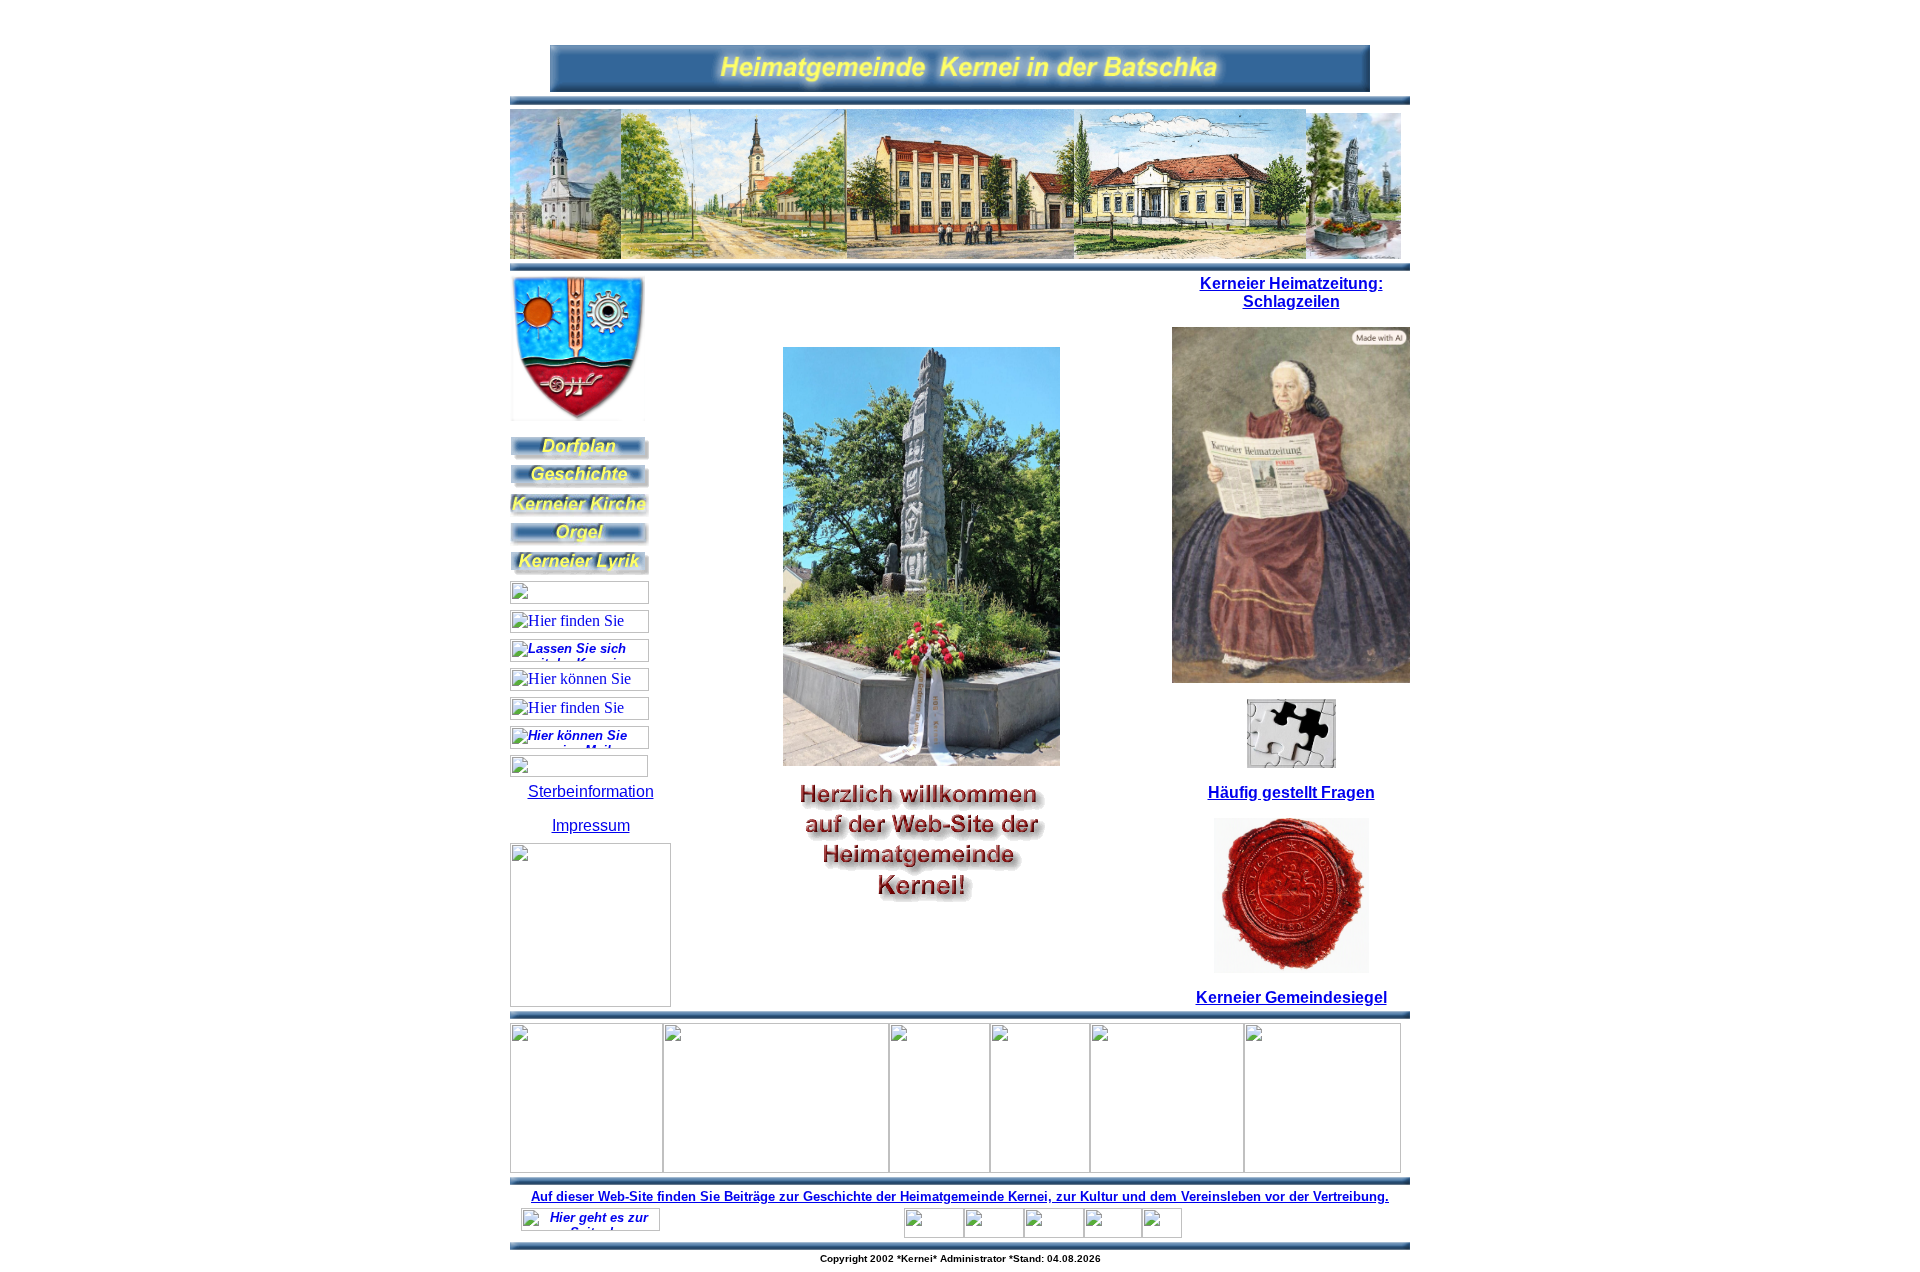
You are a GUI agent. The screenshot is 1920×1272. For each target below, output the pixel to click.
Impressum (591, 825)
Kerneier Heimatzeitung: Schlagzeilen (1291, 292)
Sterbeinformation (591, 791)
